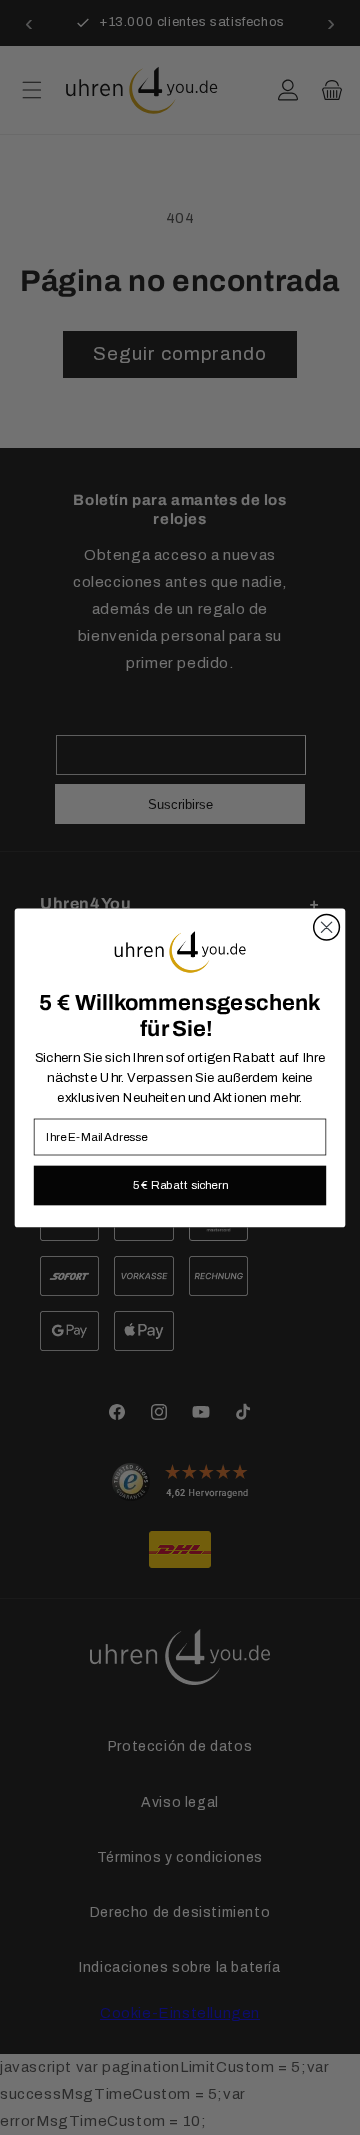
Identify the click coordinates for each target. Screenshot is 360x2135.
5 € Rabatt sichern (180, 1184)
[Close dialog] (327, 927)
